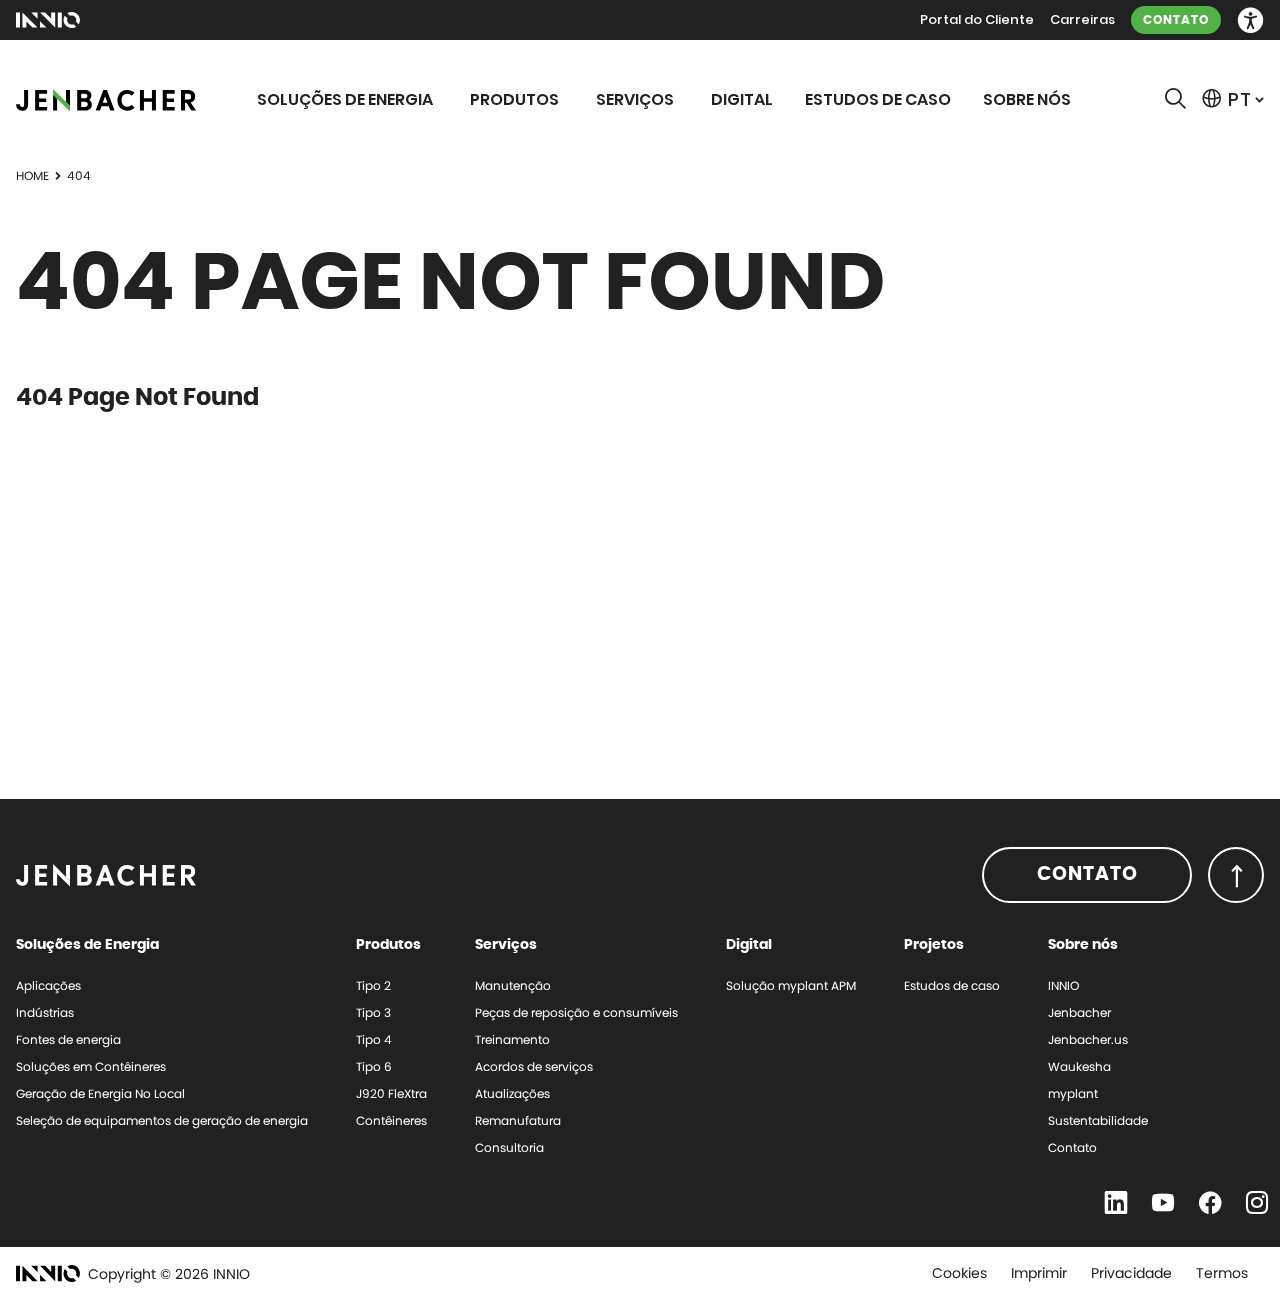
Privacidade (1131, 1273)
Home (32, 175)
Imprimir (1039, 1273)
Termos (1222, 1273)
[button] (1250, 20)
